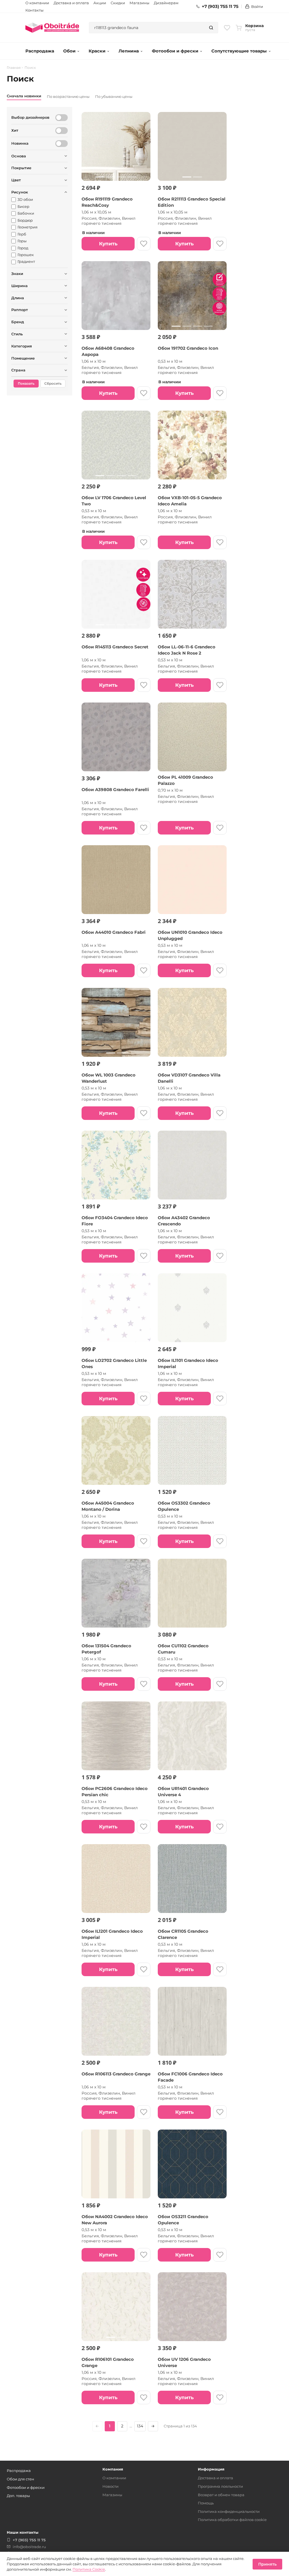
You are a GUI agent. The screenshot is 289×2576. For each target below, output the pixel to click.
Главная (14, 68)
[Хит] (62, 131)
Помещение (23, 358)
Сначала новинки (24, 96)
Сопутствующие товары (239, 51)
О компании (37, 3)
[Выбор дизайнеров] (62, 118)
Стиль (17, 334)
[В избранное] (144, 244)
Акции (100, 3)
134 (140, 2426)
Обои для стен (20, 2479)
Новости (110, 2486)
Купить (108, 244)
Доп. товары (18, 2496)
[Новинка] (62, 144)
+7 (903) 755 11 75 (220, 6)
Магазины (139, 3)
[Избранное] (227, 28)
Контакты (34, 10)
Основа (19, 156)
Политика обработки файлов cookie (232, 2520)
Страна (18, 370)
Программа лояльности (220, 2486)
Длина (18, 298)
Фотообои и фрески (175, 51)
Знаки (17, 274)
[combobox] (147, 28)
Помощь (206, 2503)
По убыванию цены (114, 96)
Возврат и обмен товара (221, 2495)
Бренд (18, 322)
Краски (97, 51)
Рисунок (20, 192)
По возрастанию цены (68, 96)
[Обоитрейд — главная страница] (52, 28)
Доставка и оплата (71, 3)
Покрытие (21, 168)
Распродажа (40, 51)
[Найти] (211, 28)
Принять (267, 2564)
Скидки (118, 3)
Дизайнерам (166, 3)
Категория (22, 346)
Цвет (16, 180)
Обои (69, 51)
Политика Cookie (89, 2569)
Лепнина (129, 51)
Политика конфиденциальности (229, 2511)
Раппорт (20, 310)
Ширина (19, 286)
